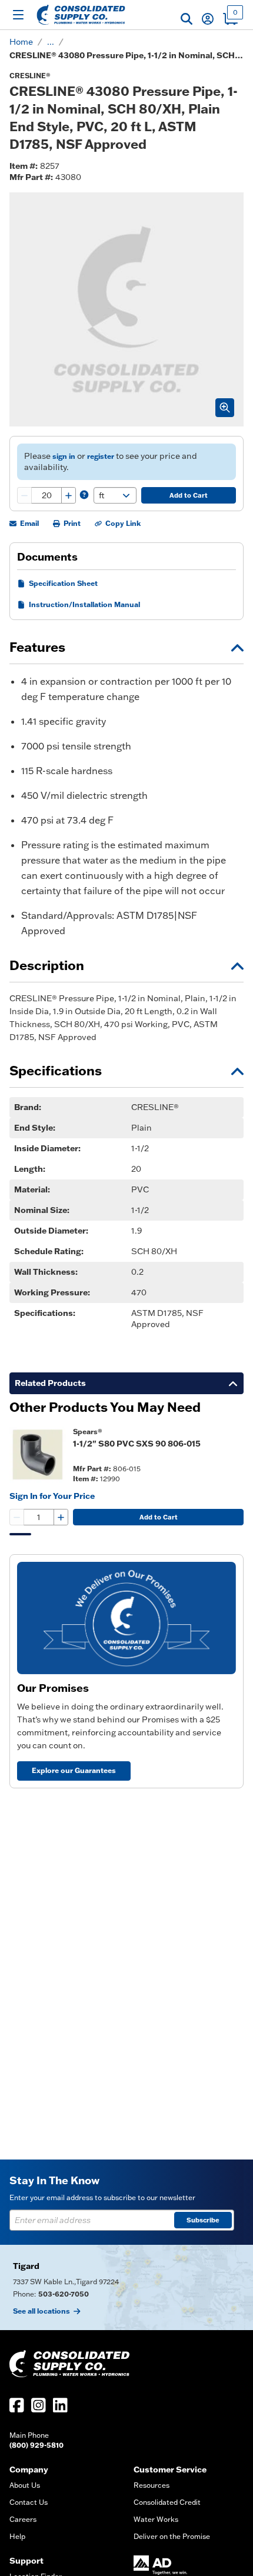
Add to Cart (189, 495)
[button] (187, 19)
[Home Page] (81, 15)
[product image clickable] (38, 1455)
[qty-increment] (68, 495)
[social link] (17, 2405)
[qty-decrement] (25, 495)
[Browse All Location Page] (126, 2287)
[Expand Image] (225, 408)
